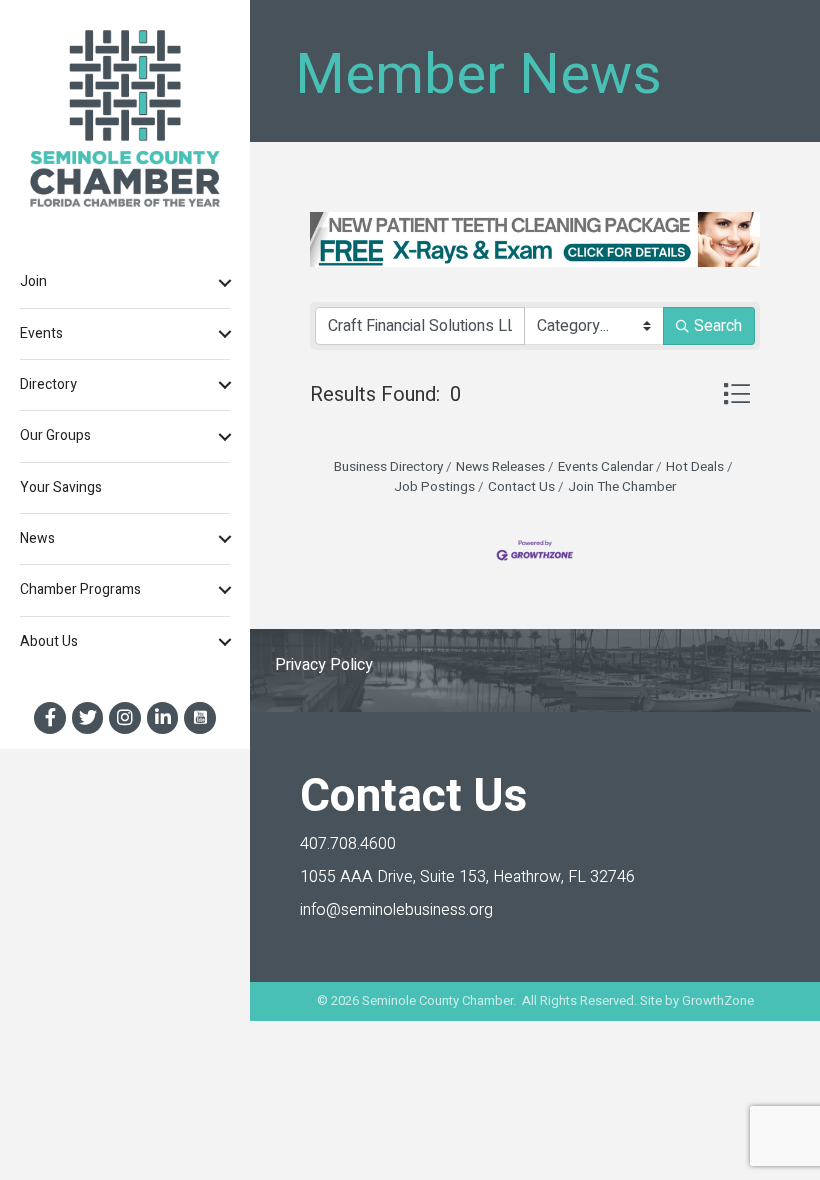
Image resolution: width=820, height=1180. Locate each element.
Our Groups (55, 435)
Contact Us (521, 487)
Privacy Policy (324, 665)
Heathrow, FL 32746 (467, 877)
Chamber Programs (80, 589)
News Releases (500, 467)
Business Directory (388, 467)
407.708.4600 (348, 844)
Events (41, 333)
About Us (49, 641)
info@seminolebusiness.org (396, 910)
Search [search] (718, 326)
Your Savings (61, 487)
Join (33, 281)
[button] (736, 393)
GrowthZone (718, 1000)
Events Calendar (605, 467)
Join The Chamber (622, 487)
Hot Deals (695, 467)
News (37, 538)
